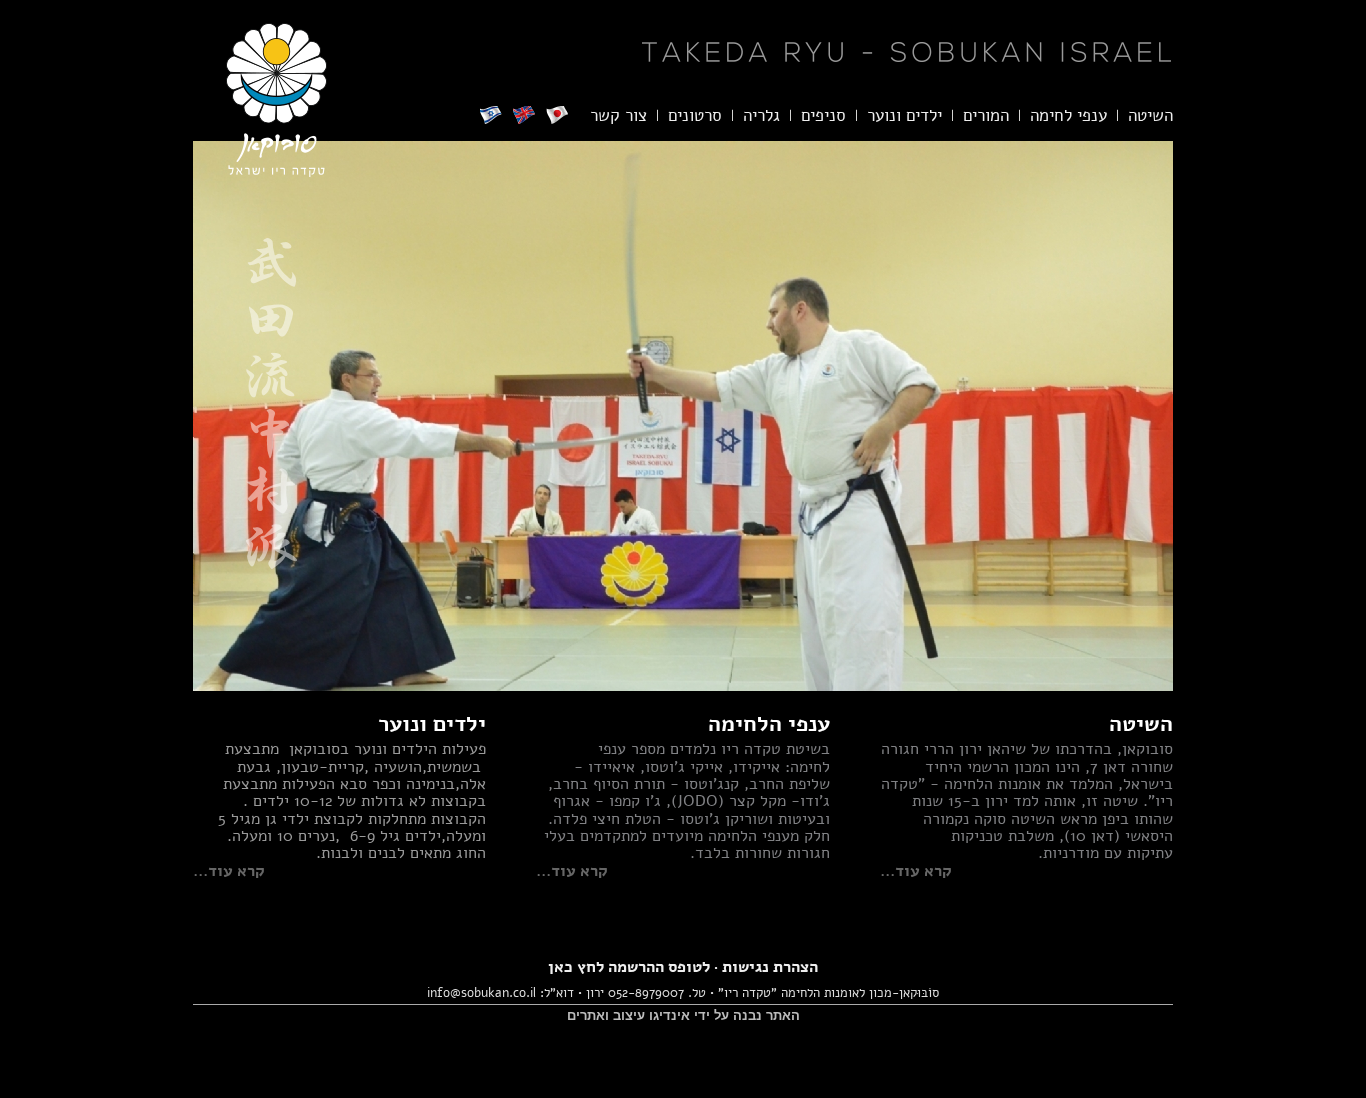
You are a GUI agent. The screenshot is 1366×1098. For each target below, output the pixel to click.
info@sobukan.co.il (481, 993)
